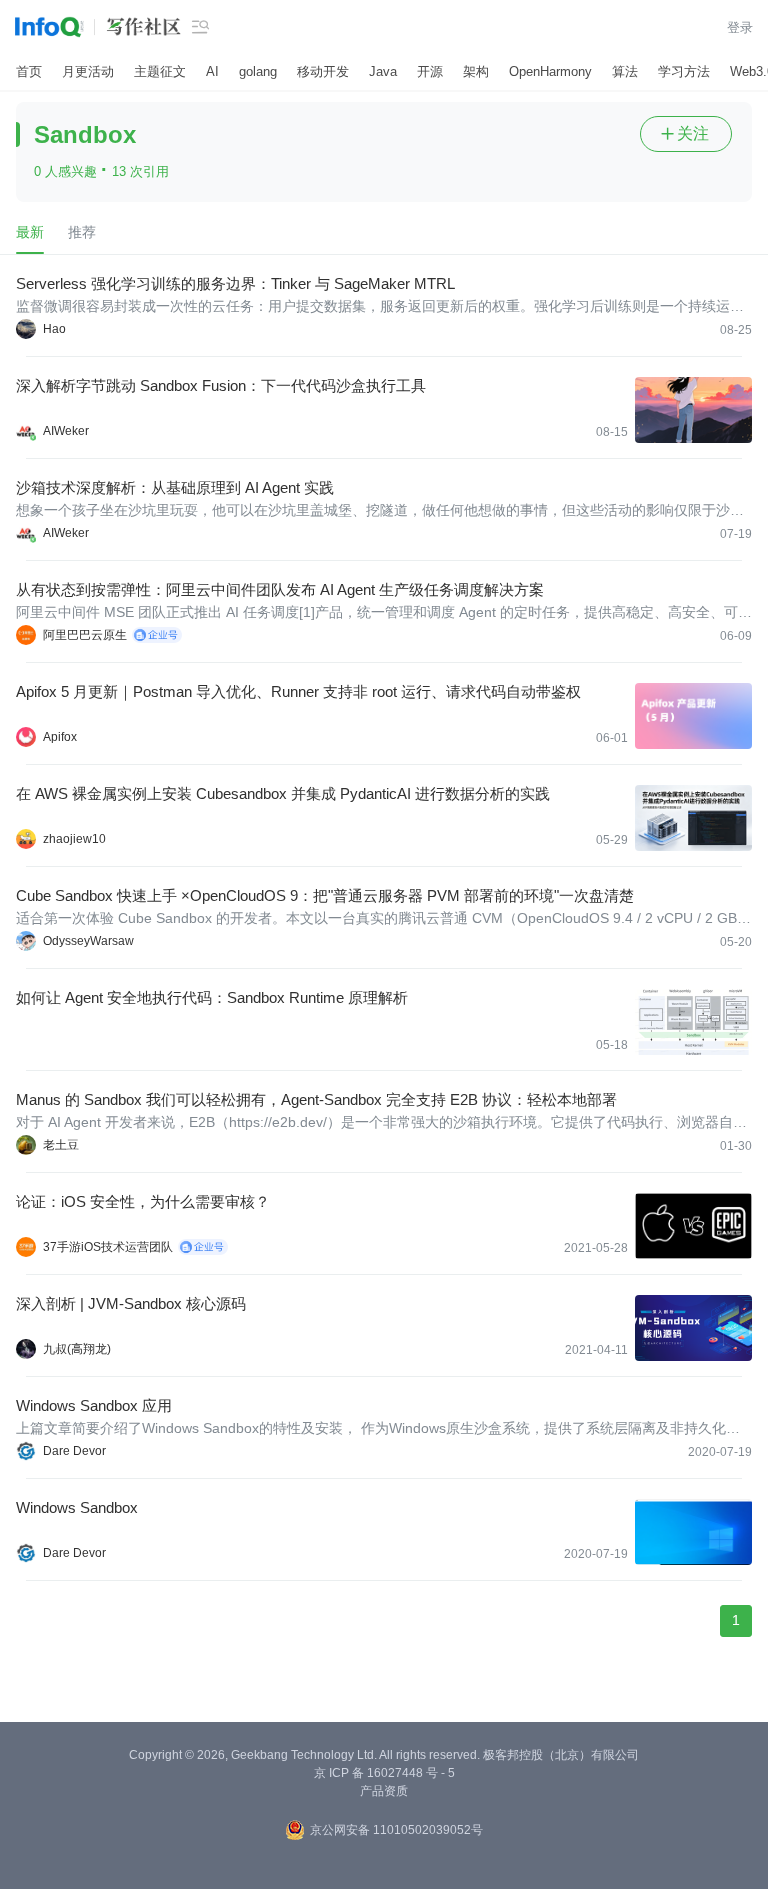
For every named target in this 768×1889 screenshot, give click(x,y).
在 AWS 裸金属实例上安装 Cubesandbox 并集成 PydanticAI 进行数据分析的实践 (283, 793)
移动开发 (323, 71)
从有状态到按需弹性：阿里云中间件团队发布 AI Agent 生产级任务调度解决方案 (280, 589)
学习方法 (684, 71)
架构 (476, 71)
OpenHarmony (550, 71)
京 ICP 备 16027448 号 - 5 (384, 1773)
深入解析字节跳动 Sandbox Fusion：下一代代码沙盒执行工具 (221, 385)
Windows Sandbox (77, 1507)
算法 (625, 71)
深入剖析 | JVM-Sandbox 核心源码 (131, 1303)
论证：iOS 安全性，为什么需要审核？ (143, 1201)
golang (258, 71)
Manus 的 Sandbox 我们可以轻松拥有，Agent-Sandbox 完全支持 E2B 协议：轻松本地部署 (316, 1099)
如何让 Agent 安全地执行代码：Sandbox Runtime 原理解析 (212, 997)
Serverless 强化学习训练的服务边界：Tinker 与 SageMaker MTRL (235, 283)
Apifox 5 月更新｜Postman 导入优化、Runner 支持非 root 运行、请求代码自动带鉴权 (298, 691)
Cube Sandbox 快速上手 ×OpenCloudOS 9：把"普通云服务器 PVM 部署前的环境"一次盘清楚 (325, 895)
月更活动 (88, 71)
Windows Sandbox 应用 (94, 1405)
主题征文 (160, 71)
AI (212, 71)
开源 (430, 71)
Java (383, 71)
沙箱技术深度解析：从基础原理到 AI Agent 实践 (175, 487)
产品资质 (384, 1791)
